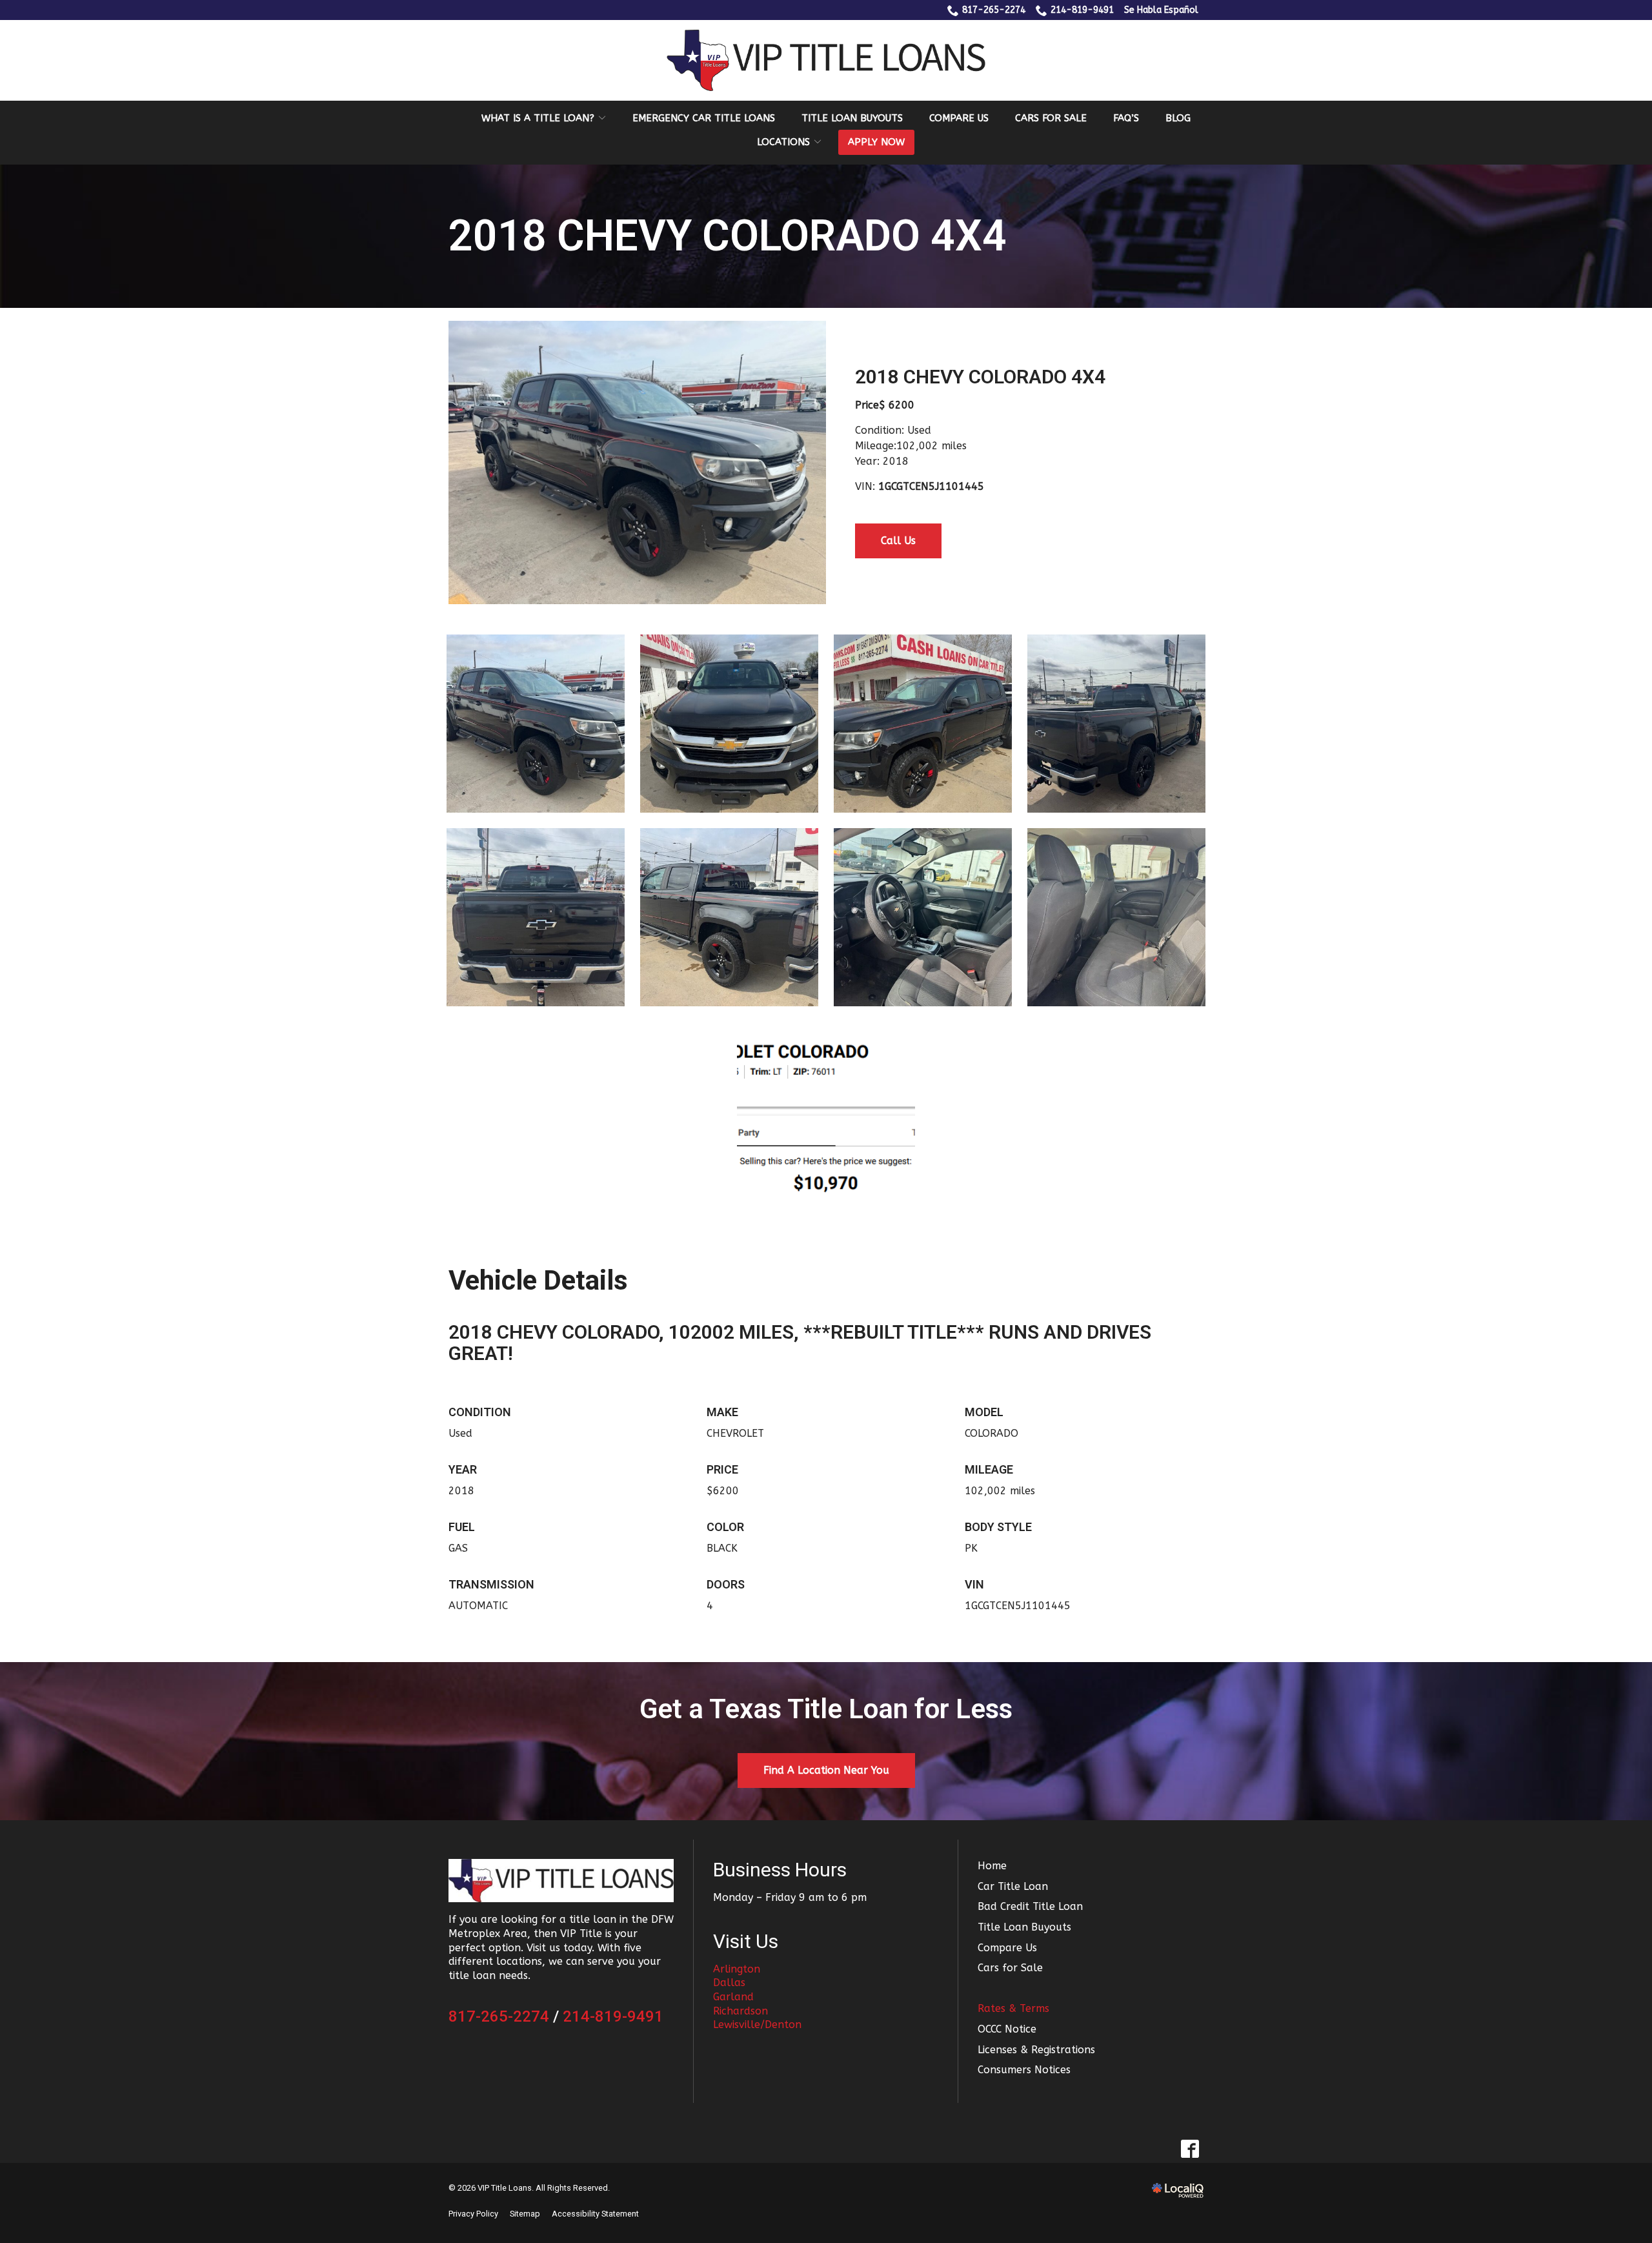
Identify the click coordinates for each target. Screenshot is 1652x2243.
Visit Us (746, 1941)
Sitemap (525, 2214)
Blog (1178, 118)
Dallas (729, 1983)
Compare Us (959, 118)
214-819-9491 (1082, 10)
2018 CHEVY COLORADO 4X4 (728, 237)
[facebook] (1190, 2149)
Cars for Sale (1051, 118)
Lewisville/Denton (757, 2025)
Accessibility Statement (595, 2214)
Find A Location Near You (826, 1770)
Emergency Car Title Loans (704, 118)
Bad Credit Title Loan (1030, 1906)
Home (992, 1866)
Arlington (737, 1969)
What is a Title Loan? (538, 118)
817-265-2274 (994, 10)
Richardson (740, 2011)
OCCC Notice (1007, 2029)
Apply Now (876, 142)
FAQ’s (1126, 118)
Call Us (898, 541)
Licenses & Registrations (1036, 2050)
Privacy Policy (473, 2214)
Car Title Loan (1013, 1886)
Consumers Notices (1024, 2070)
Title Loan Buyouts (852, 118)
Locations (783, 142)
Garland (733, 1997)
